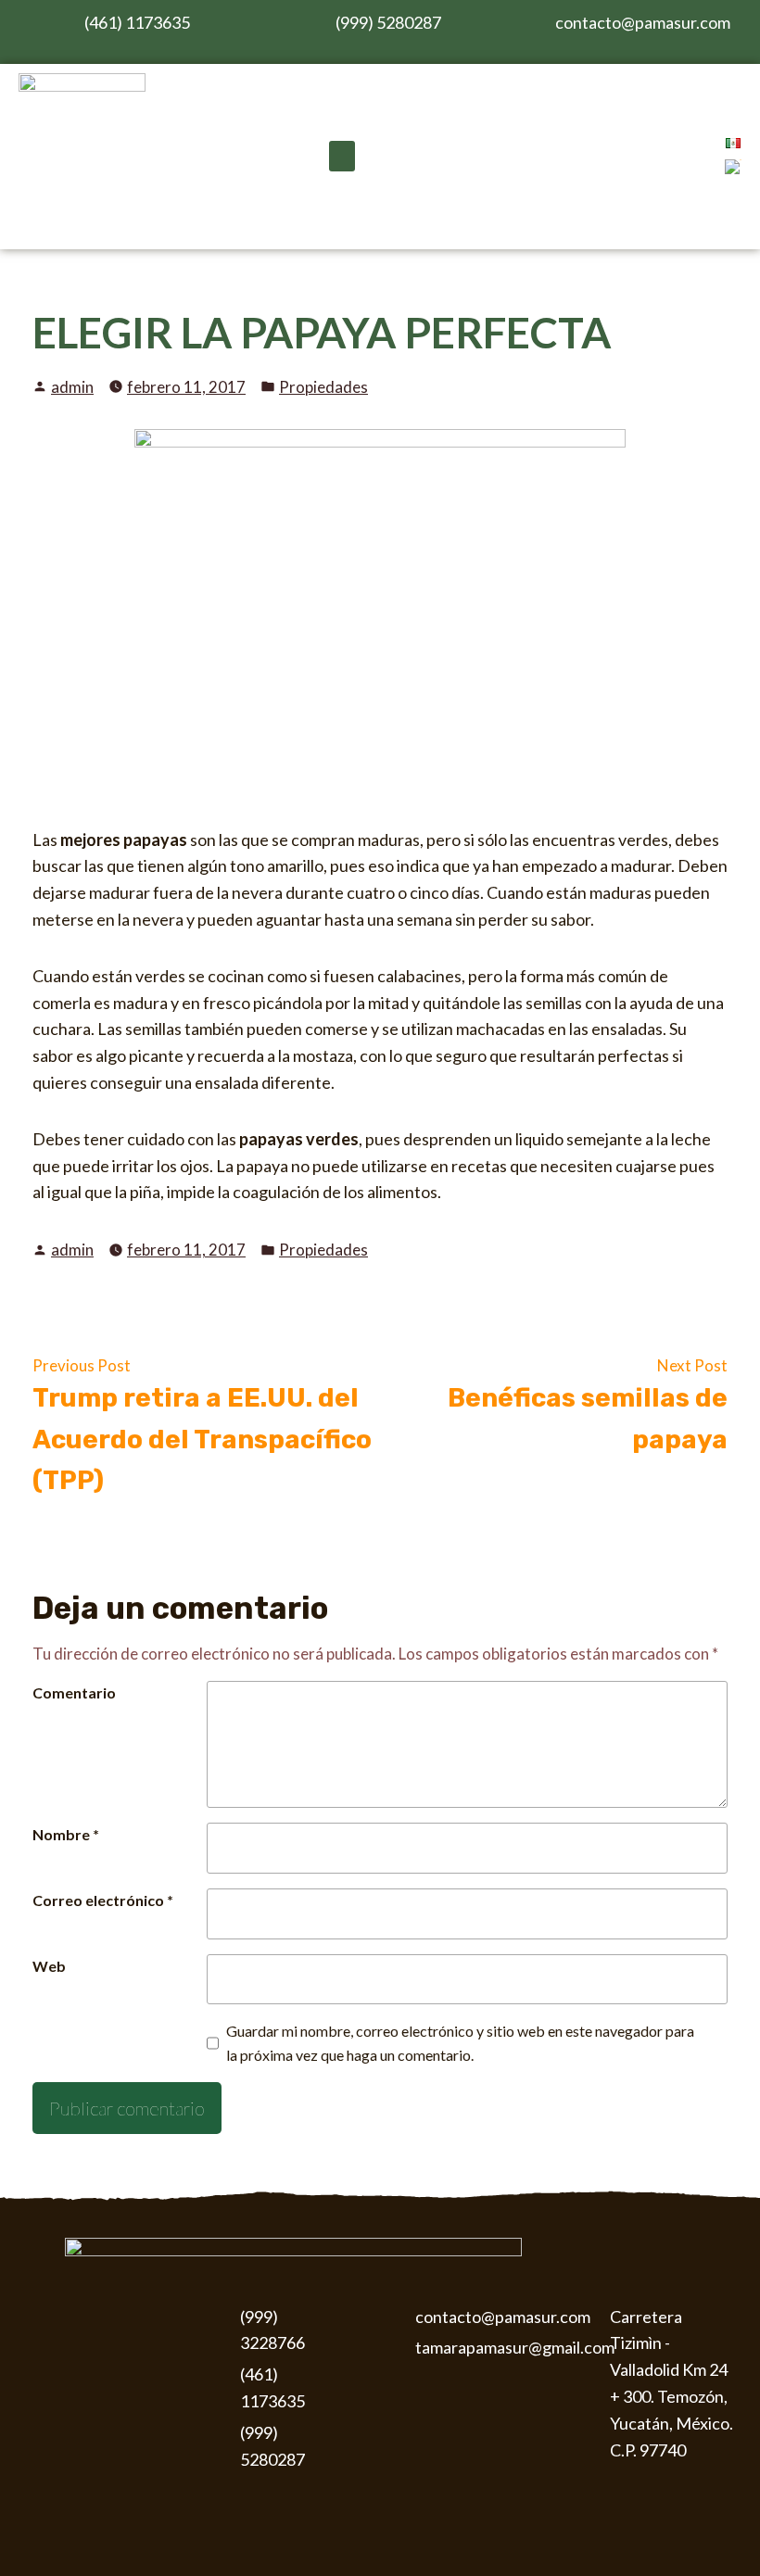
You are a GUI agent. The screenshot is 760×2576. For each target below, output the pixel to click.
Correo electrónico (103, 1900)
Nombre (66, 1834)
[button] (342, 156)
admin (72, 387)
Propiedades (323, 387)
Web (49, 1966)
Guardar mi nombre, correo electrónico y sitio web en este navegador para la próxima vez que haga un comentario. (460, 2043)
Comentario (74, 1692)
